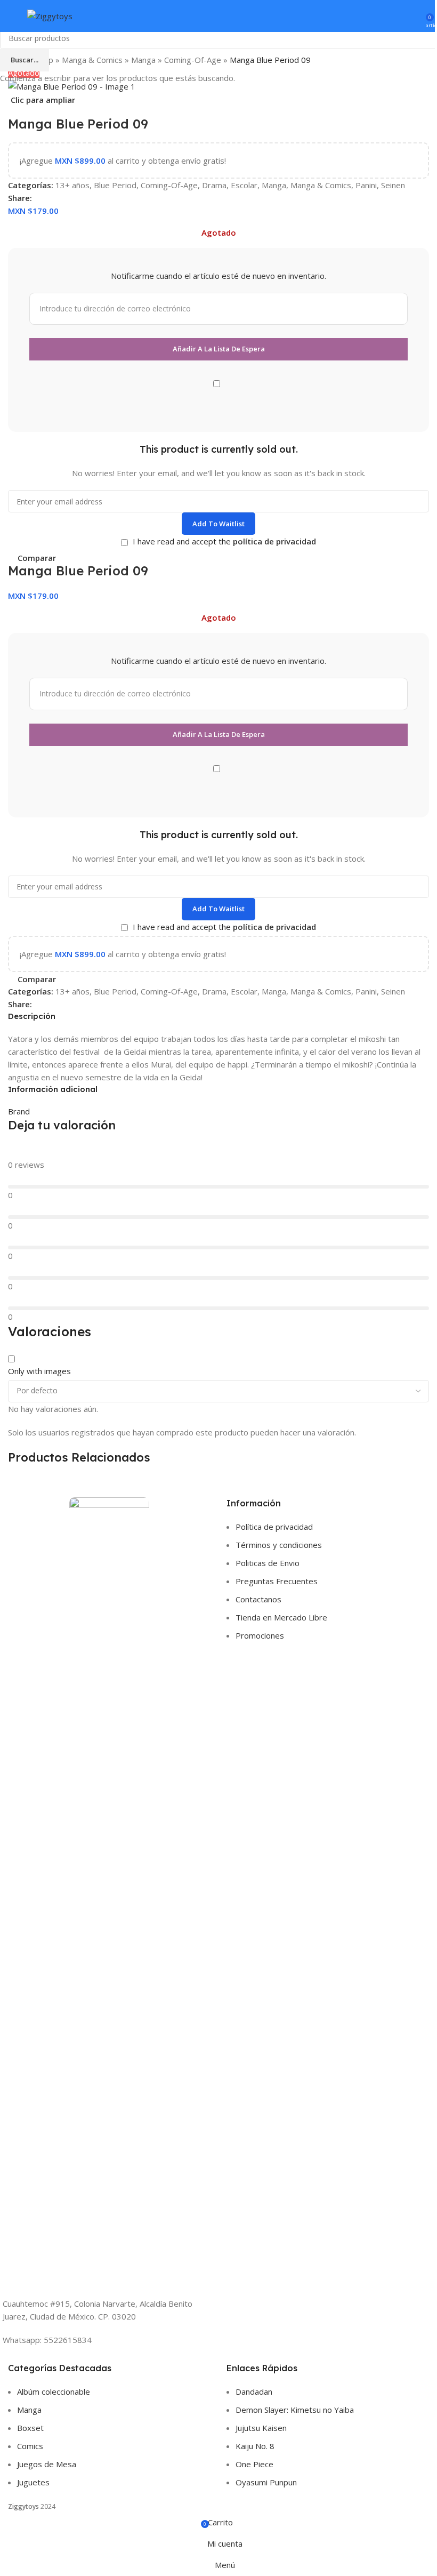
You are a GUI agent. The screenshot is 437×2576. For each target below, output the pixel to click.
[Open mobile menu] (12, 16)
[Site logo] (50, 15)
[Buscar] (399, 16)
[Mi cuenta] (414, 16)
